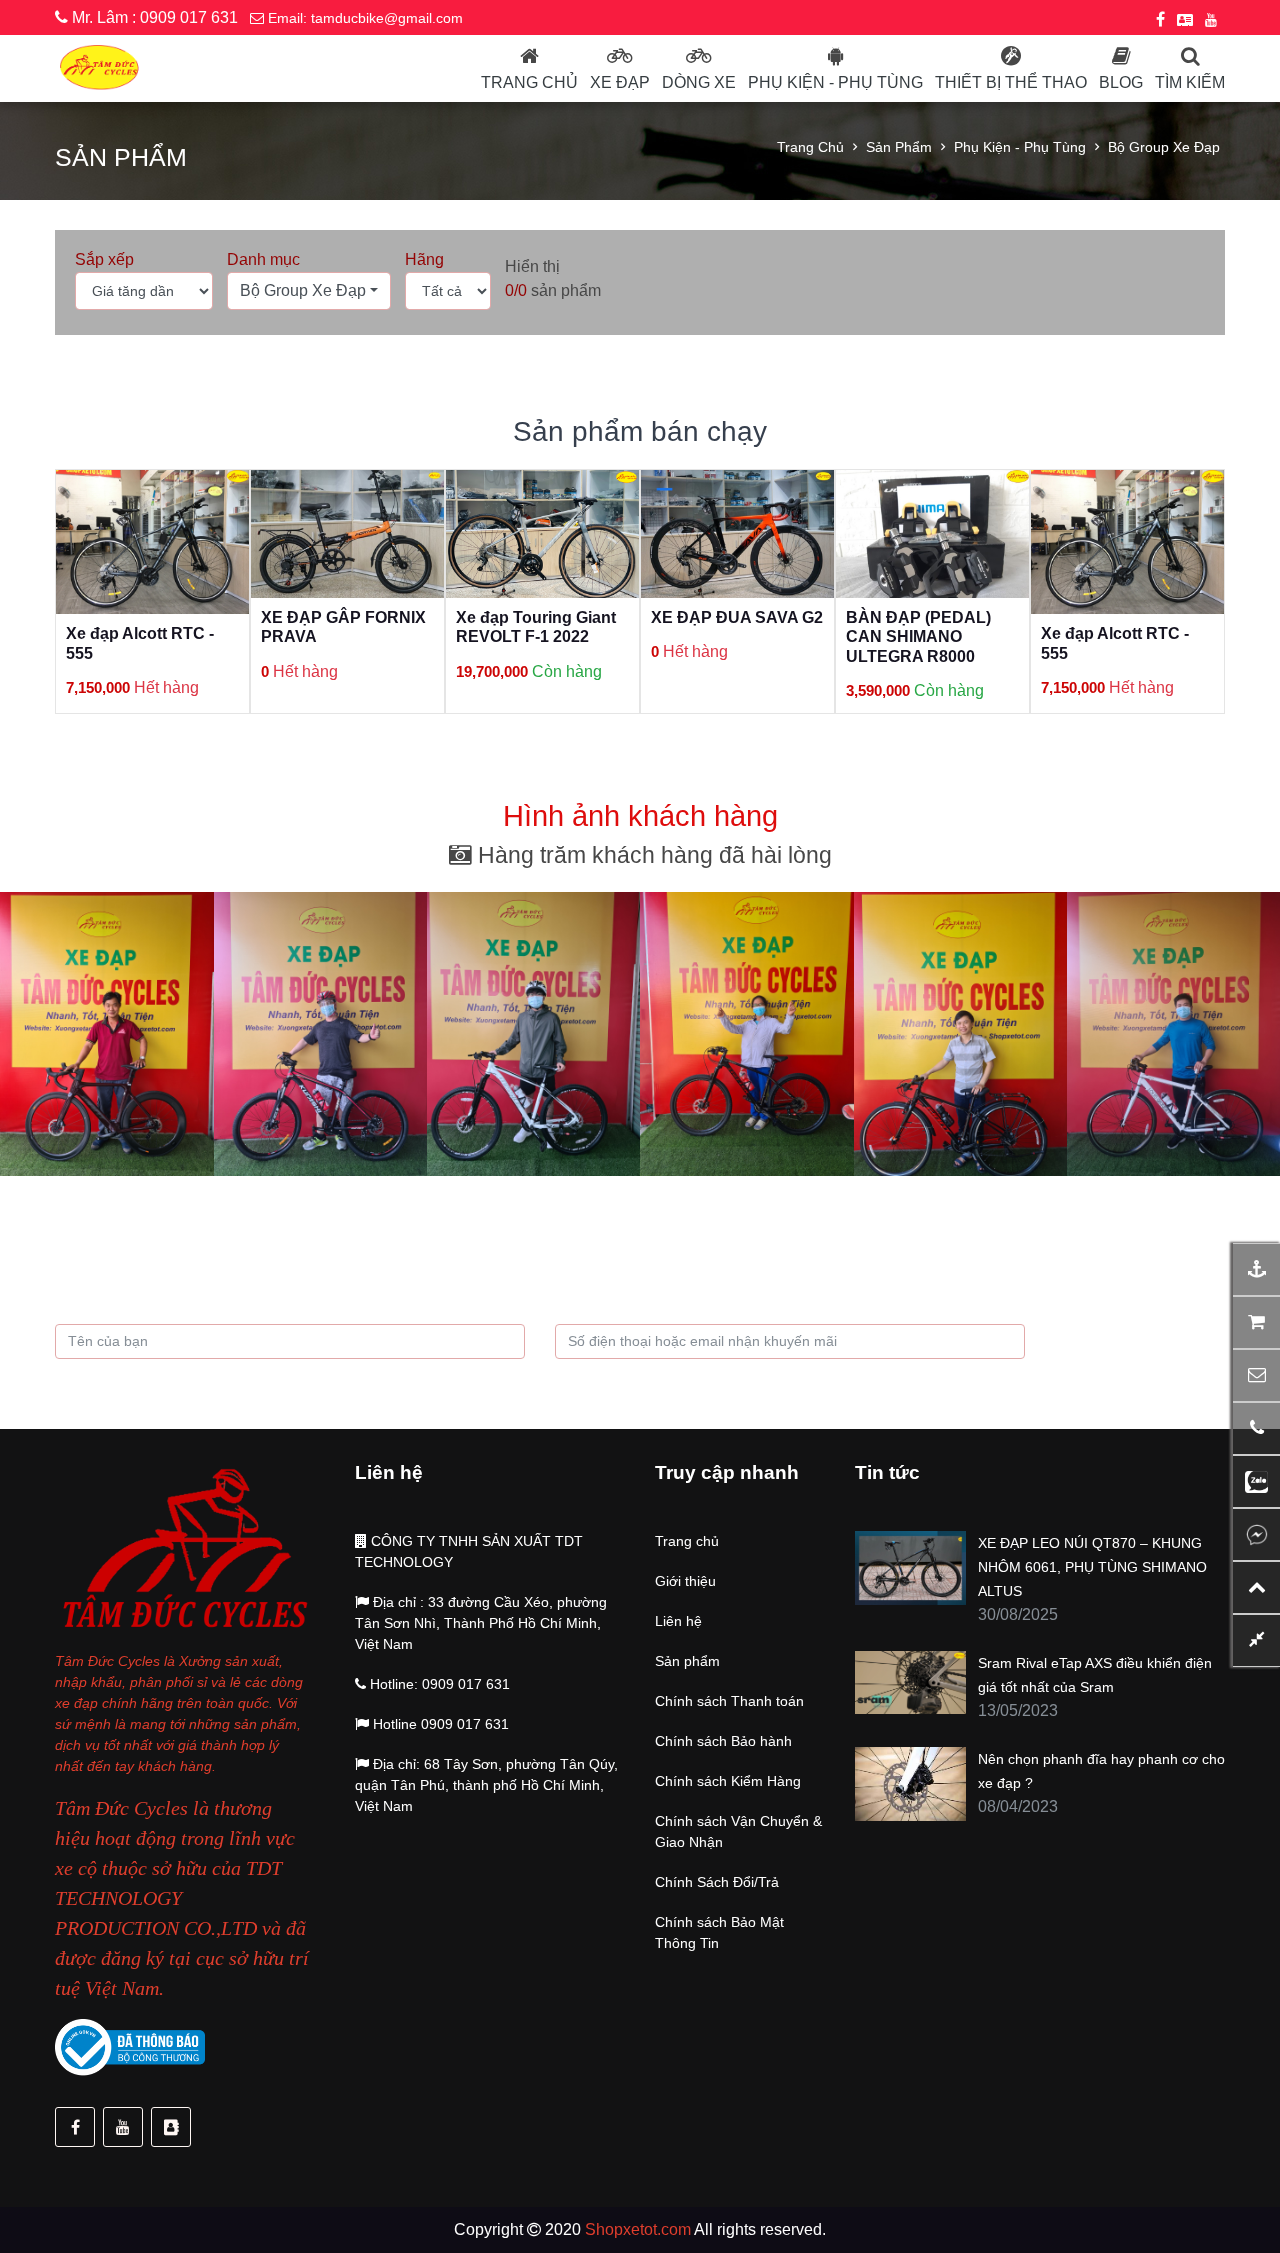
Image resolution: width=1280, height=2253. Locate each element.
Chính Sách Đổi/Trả (717, 1882)
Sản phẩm (899, 147)
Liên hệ (678, 1621)
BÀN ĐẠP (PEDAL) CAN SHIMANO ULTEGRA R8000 (723, 636)
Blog (1121, 82)
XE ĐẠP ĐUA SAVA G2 (542, 617)
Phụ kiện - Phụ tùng (1020, 147)
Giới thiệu (685, 1581)
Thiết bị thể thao (1011, 82)
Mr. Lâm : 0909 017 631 (153, 17)
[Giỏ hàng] (1256, 1322)
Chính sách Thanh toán (729, 1701)
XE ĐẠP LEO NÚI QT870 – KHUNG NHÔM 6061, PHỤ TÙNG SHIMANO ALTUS (1092, 1567)
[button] (309, 291)
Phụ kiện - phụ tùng (835, 82)
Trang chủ (529, 82)
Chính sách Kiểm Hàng (728, 1781)
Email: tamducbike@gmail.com (363, 18)
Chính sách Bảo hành (723, 1741)
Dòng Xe (699, 82)
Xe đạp (620, 82)
